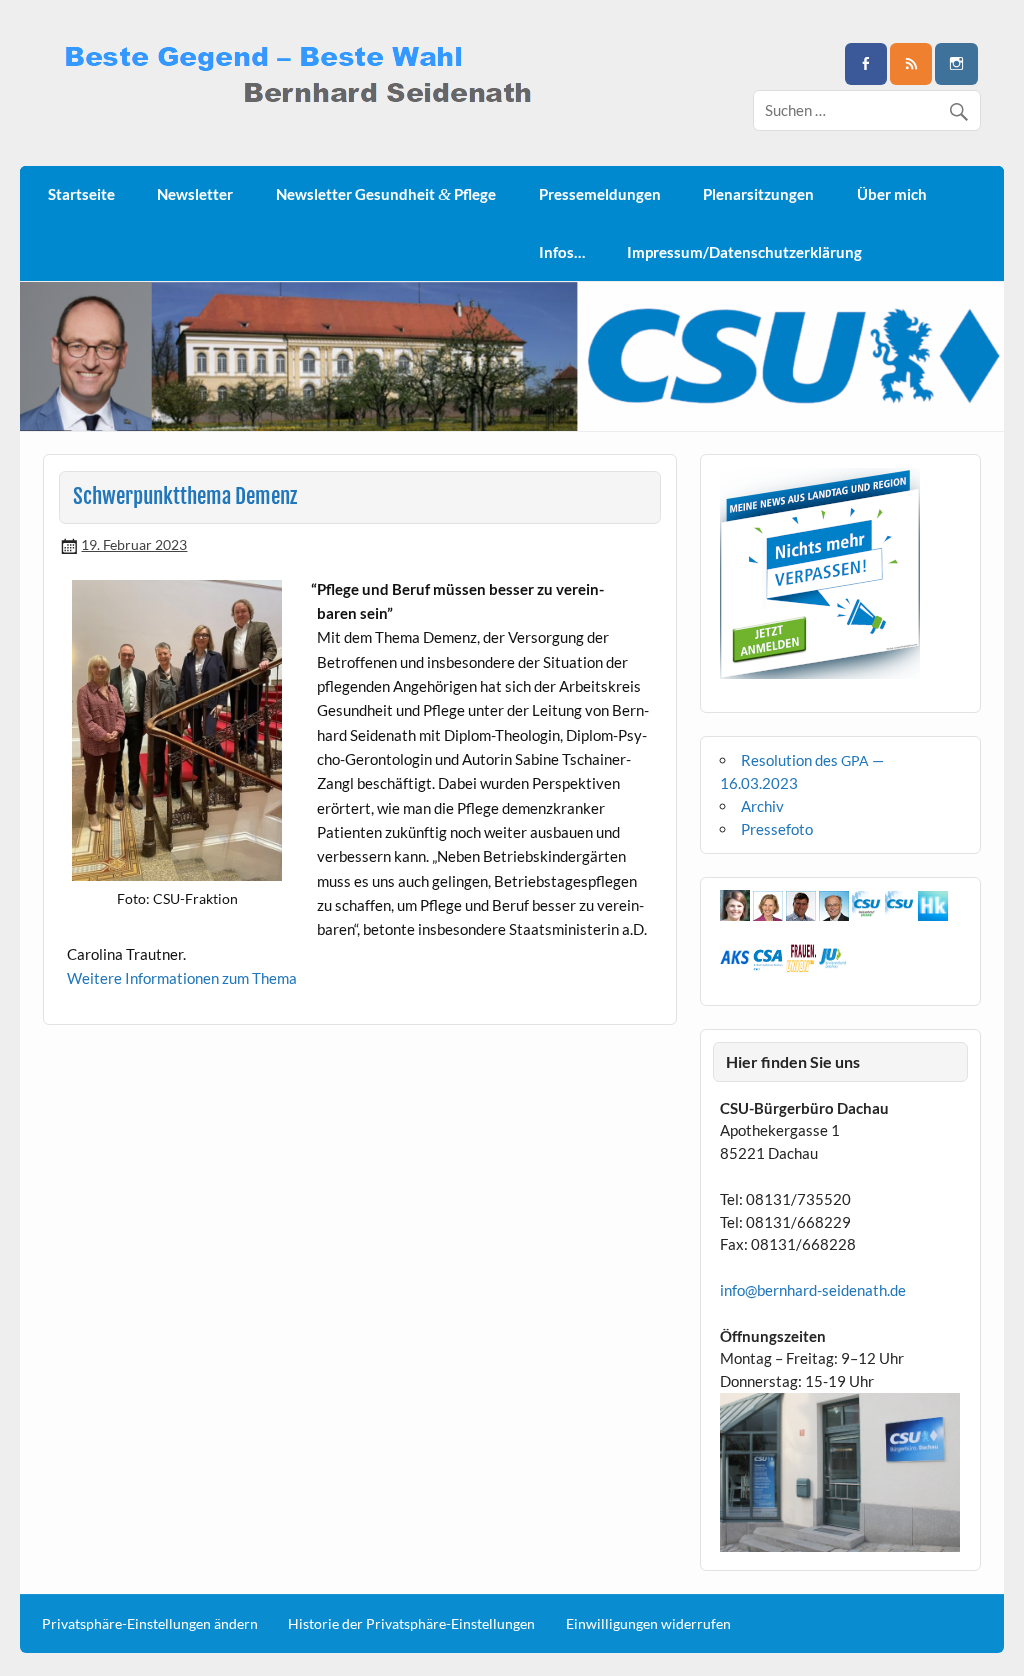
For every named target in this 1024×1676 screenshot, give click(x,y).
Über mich (892, 194)
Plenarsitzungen (758, 194)
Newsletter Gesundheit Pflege (386, 194)
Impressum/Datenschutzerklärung (744, 252)
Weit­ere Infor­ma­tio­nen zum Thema (182, 978)
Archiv (762, 806)
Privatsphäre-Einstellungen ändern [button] (150, 1624)
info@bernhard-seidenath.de (813, 1290)
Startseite (81, 194)
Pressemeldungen (600, 194)
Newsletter (195, 194)
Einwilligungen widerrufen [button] (648, 1624)
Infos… (562, 252)
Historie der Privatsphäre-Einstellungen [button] (411, 1624)
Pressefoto (777, 829)
